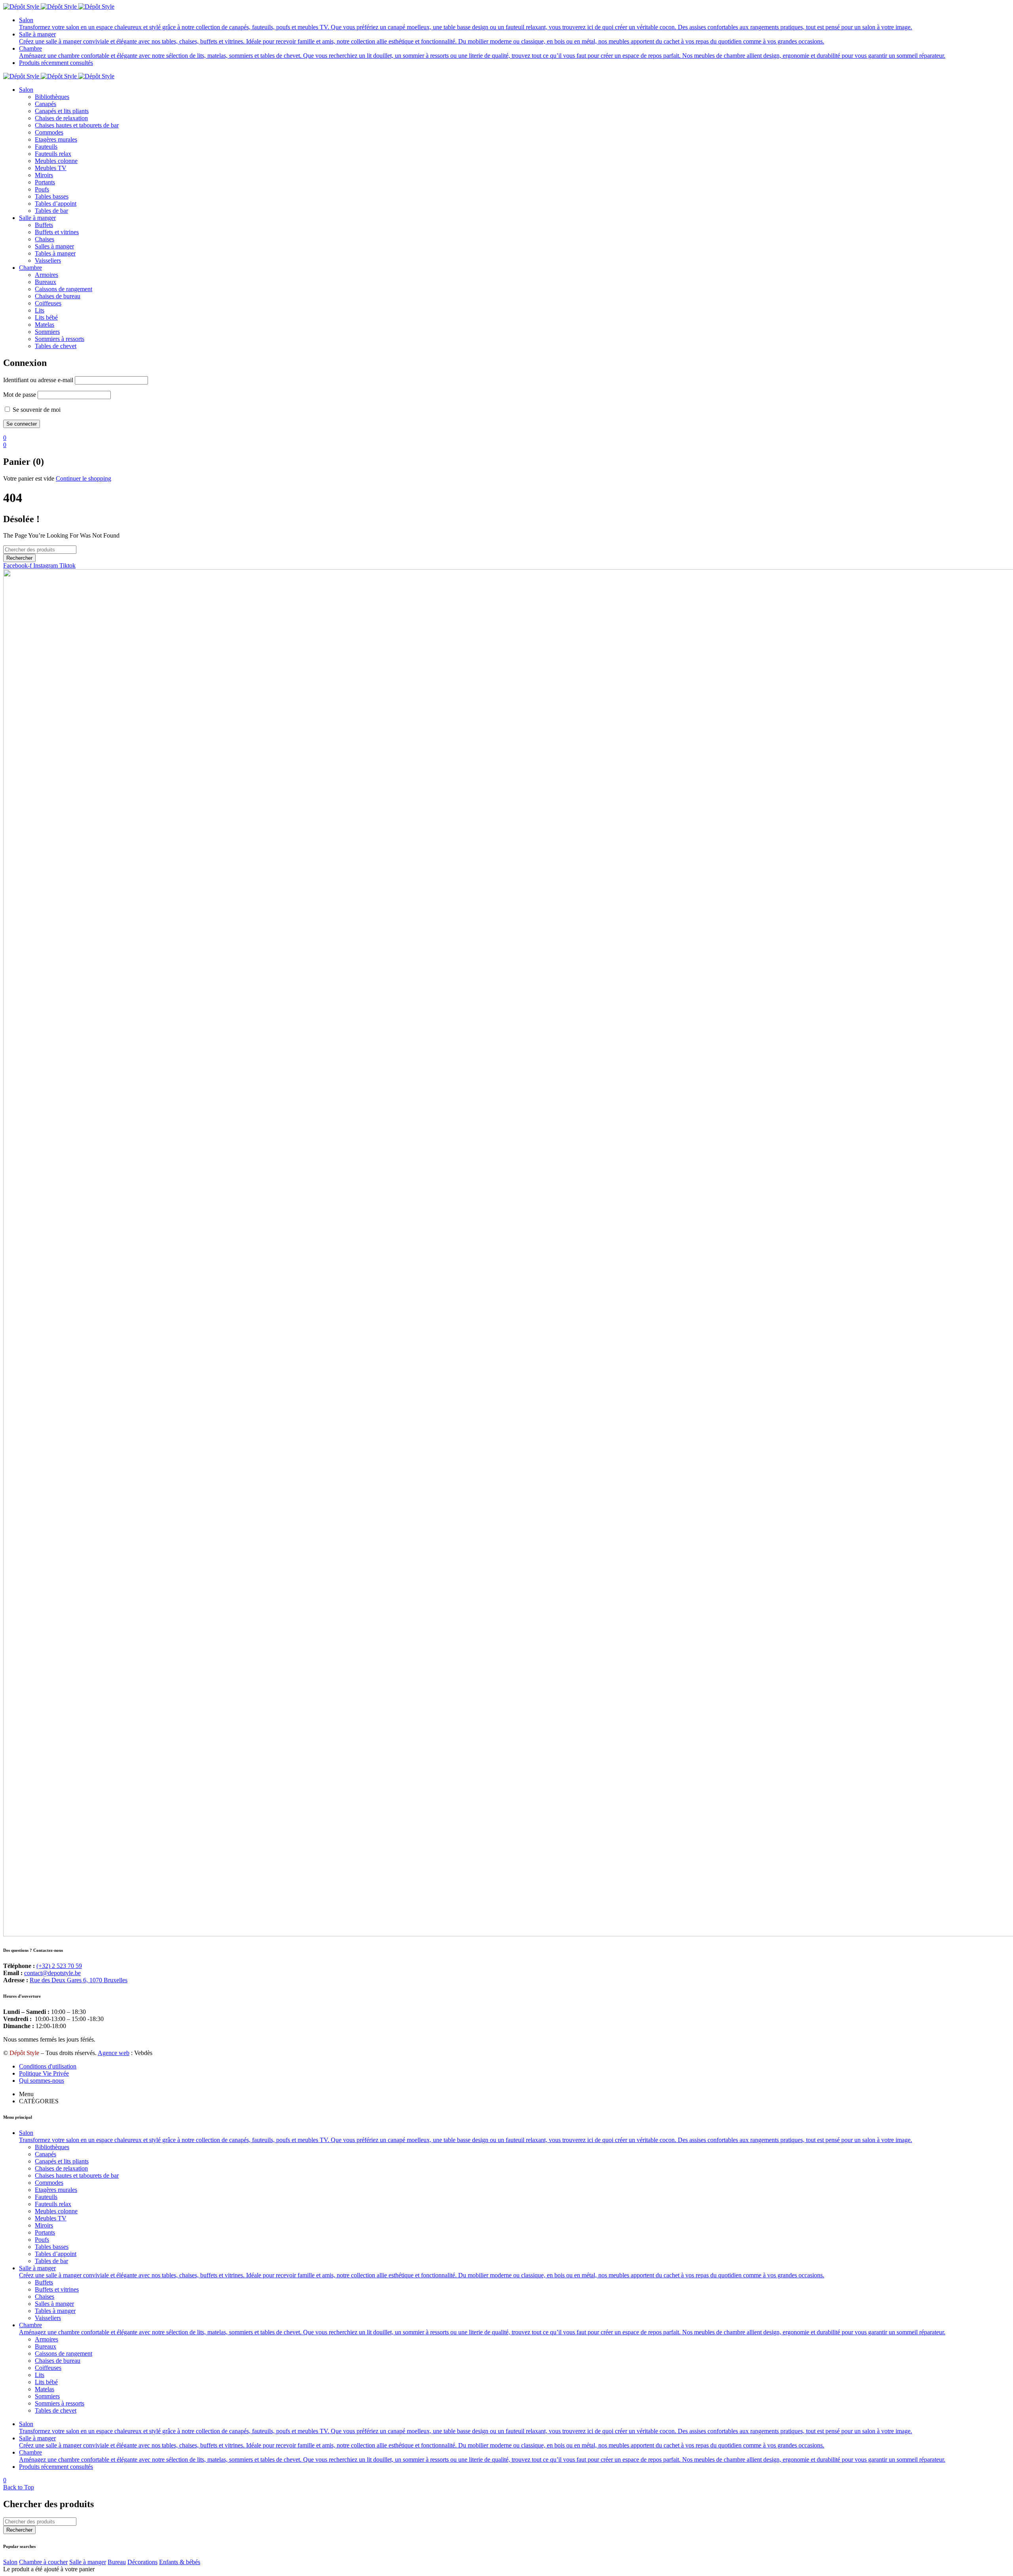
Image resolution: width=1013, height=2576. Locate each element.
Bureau (117, 2562)
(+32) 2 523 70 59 (59, 1966)
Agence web (114, 2053)
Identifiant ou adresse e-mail (38, 380)
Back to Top (19, 2487)
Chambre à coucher (43, 2562)
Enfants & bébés (180, 2562)
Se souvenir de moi (36, 410)
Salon (10, 2562)
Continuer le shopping (83, 478)
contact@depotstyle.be (52, 1973)
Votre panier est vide (29, 478)
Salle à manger (88, 2562)
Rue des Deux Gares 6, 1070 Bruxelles (79, 1980)
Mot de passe (20, 395)
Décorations (142, 2562)
